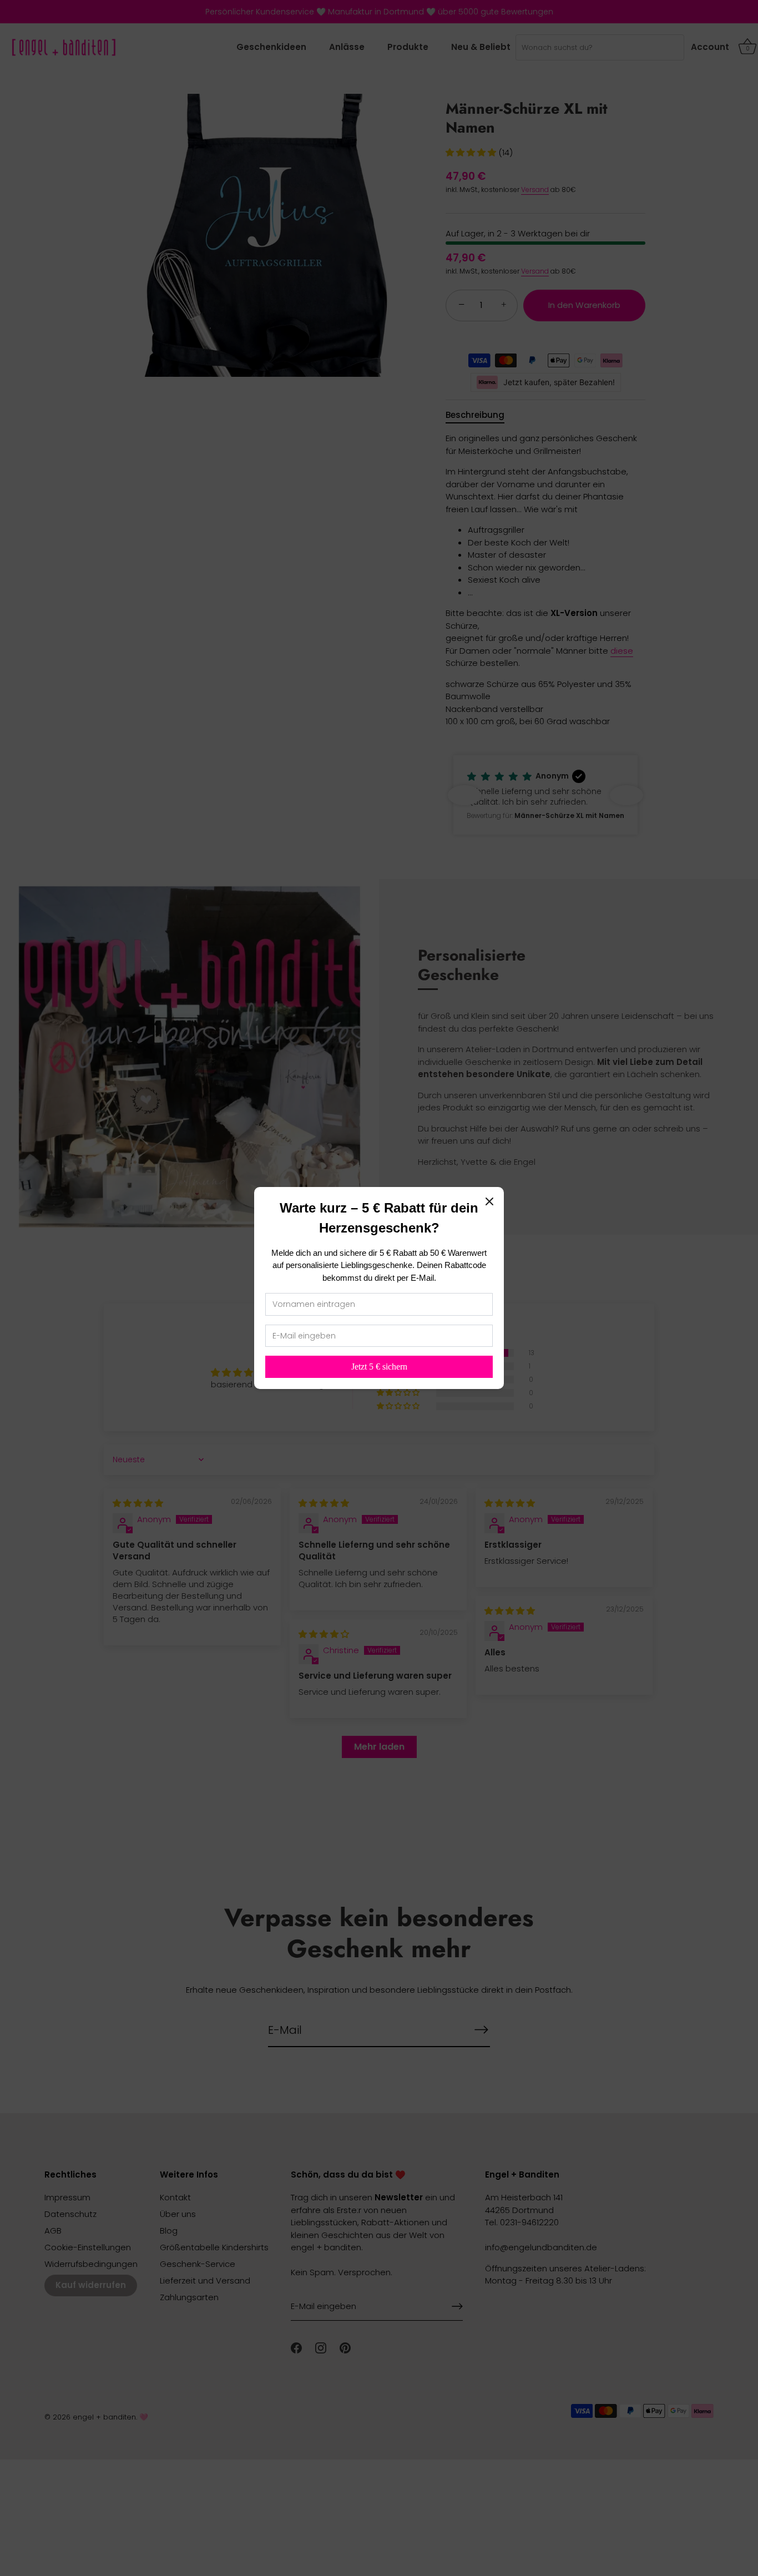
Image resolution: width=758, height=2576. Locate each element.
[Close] (489, 1201)
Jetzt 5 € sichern (379, 1367)
